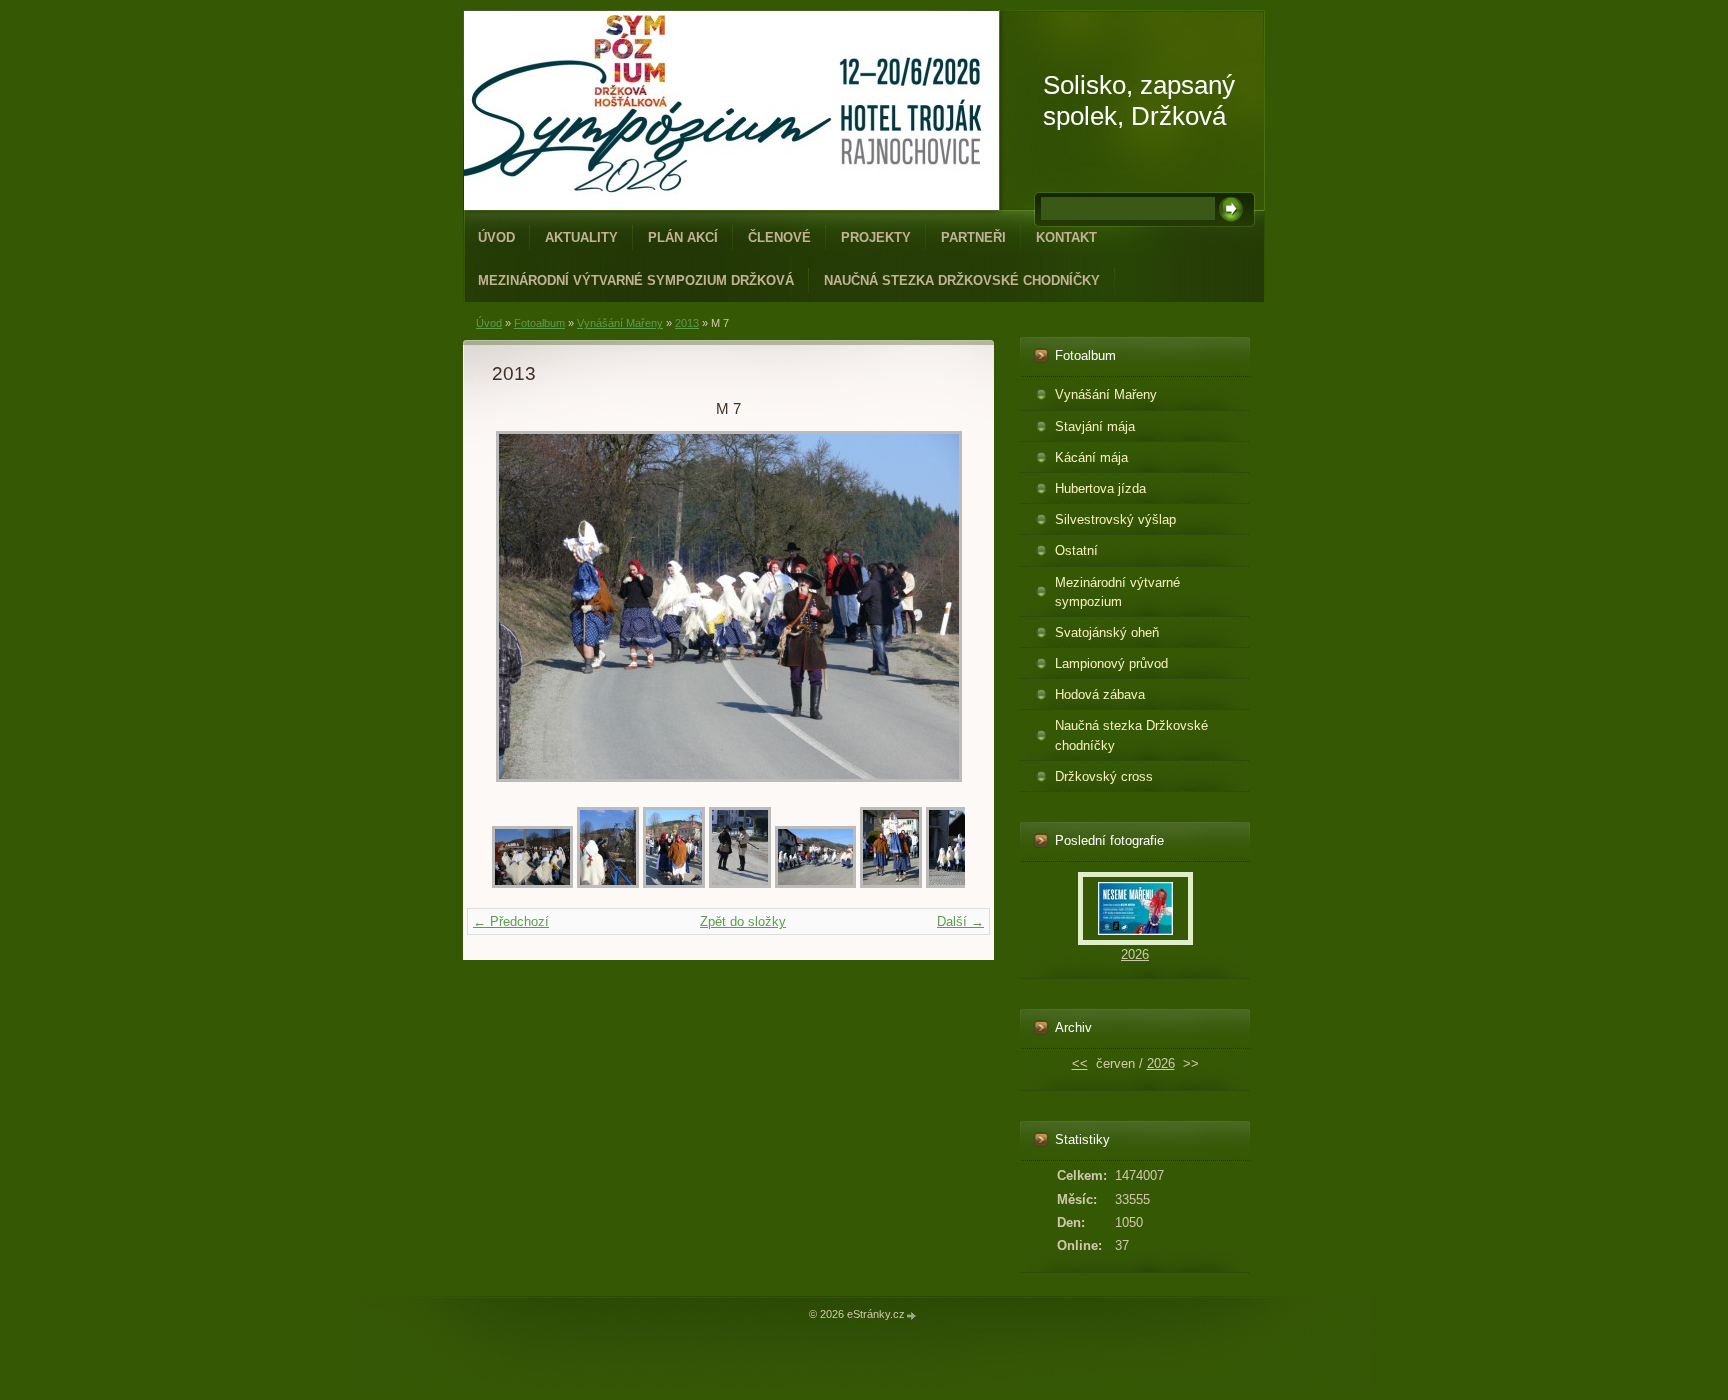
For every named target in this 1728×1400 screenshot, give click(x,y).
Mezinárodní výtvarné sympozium (1117, 592)
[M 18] (891, 883)
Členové (779, 237)
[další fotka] (932, 606)
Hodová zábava (1100, 694)
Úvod (496, 237)
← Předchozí (511, 921)
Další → (960, 921)
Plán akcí (683, 237)
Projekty (876, 237)
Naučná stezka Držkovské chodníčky (962, 280)
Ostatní (1076, 550)
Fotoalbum (539, 323)
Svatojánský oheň (1107, 632)
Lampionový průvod (1111, 663)
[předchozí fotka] (524, 606)
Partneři (973, 237)
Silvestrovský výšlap (1115, 519)
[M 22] (608, 883)
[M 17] (957, 883)
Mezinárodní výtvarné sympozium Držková (636, 280)
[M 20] (740, 883)
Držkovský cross (1104, 776)
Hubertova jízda (1100, 488)
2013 (687, 323)
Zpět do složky (743, 921)
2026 (1135, 954)
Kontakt (1066, 237)
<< (1080, 1063)
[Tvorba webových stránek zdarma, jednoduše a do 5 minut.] (912, 1315)
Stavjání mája (1095, 426)
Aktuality (581, 237)
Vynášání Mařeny (620, 323)
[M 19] (815, 883)
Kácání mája (1091, 457)
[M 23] (532, 883)
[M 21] (674, 883)
